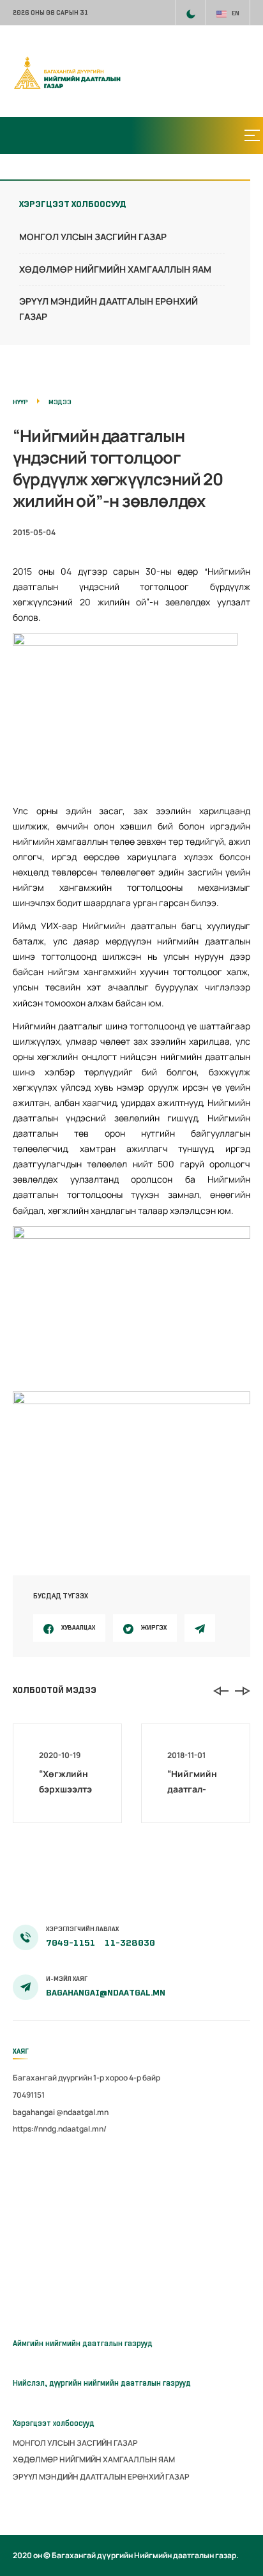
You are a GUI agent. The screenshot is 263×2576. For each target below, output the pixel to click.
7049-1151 (71, 1943)
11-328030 (130, 1943)
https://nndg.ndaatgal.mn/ (60, 2129)
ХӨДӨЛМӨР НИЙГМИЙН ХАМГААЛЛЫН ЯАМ (115, 269)
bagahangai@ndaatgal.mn (106, 1993)
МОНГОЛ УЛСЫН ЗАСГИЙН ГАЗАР (93, 237)
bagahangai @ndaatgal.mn (61, 2112)
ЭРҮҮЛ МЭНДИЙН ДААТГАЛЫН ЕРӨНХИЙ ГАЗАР (101, 2477)
